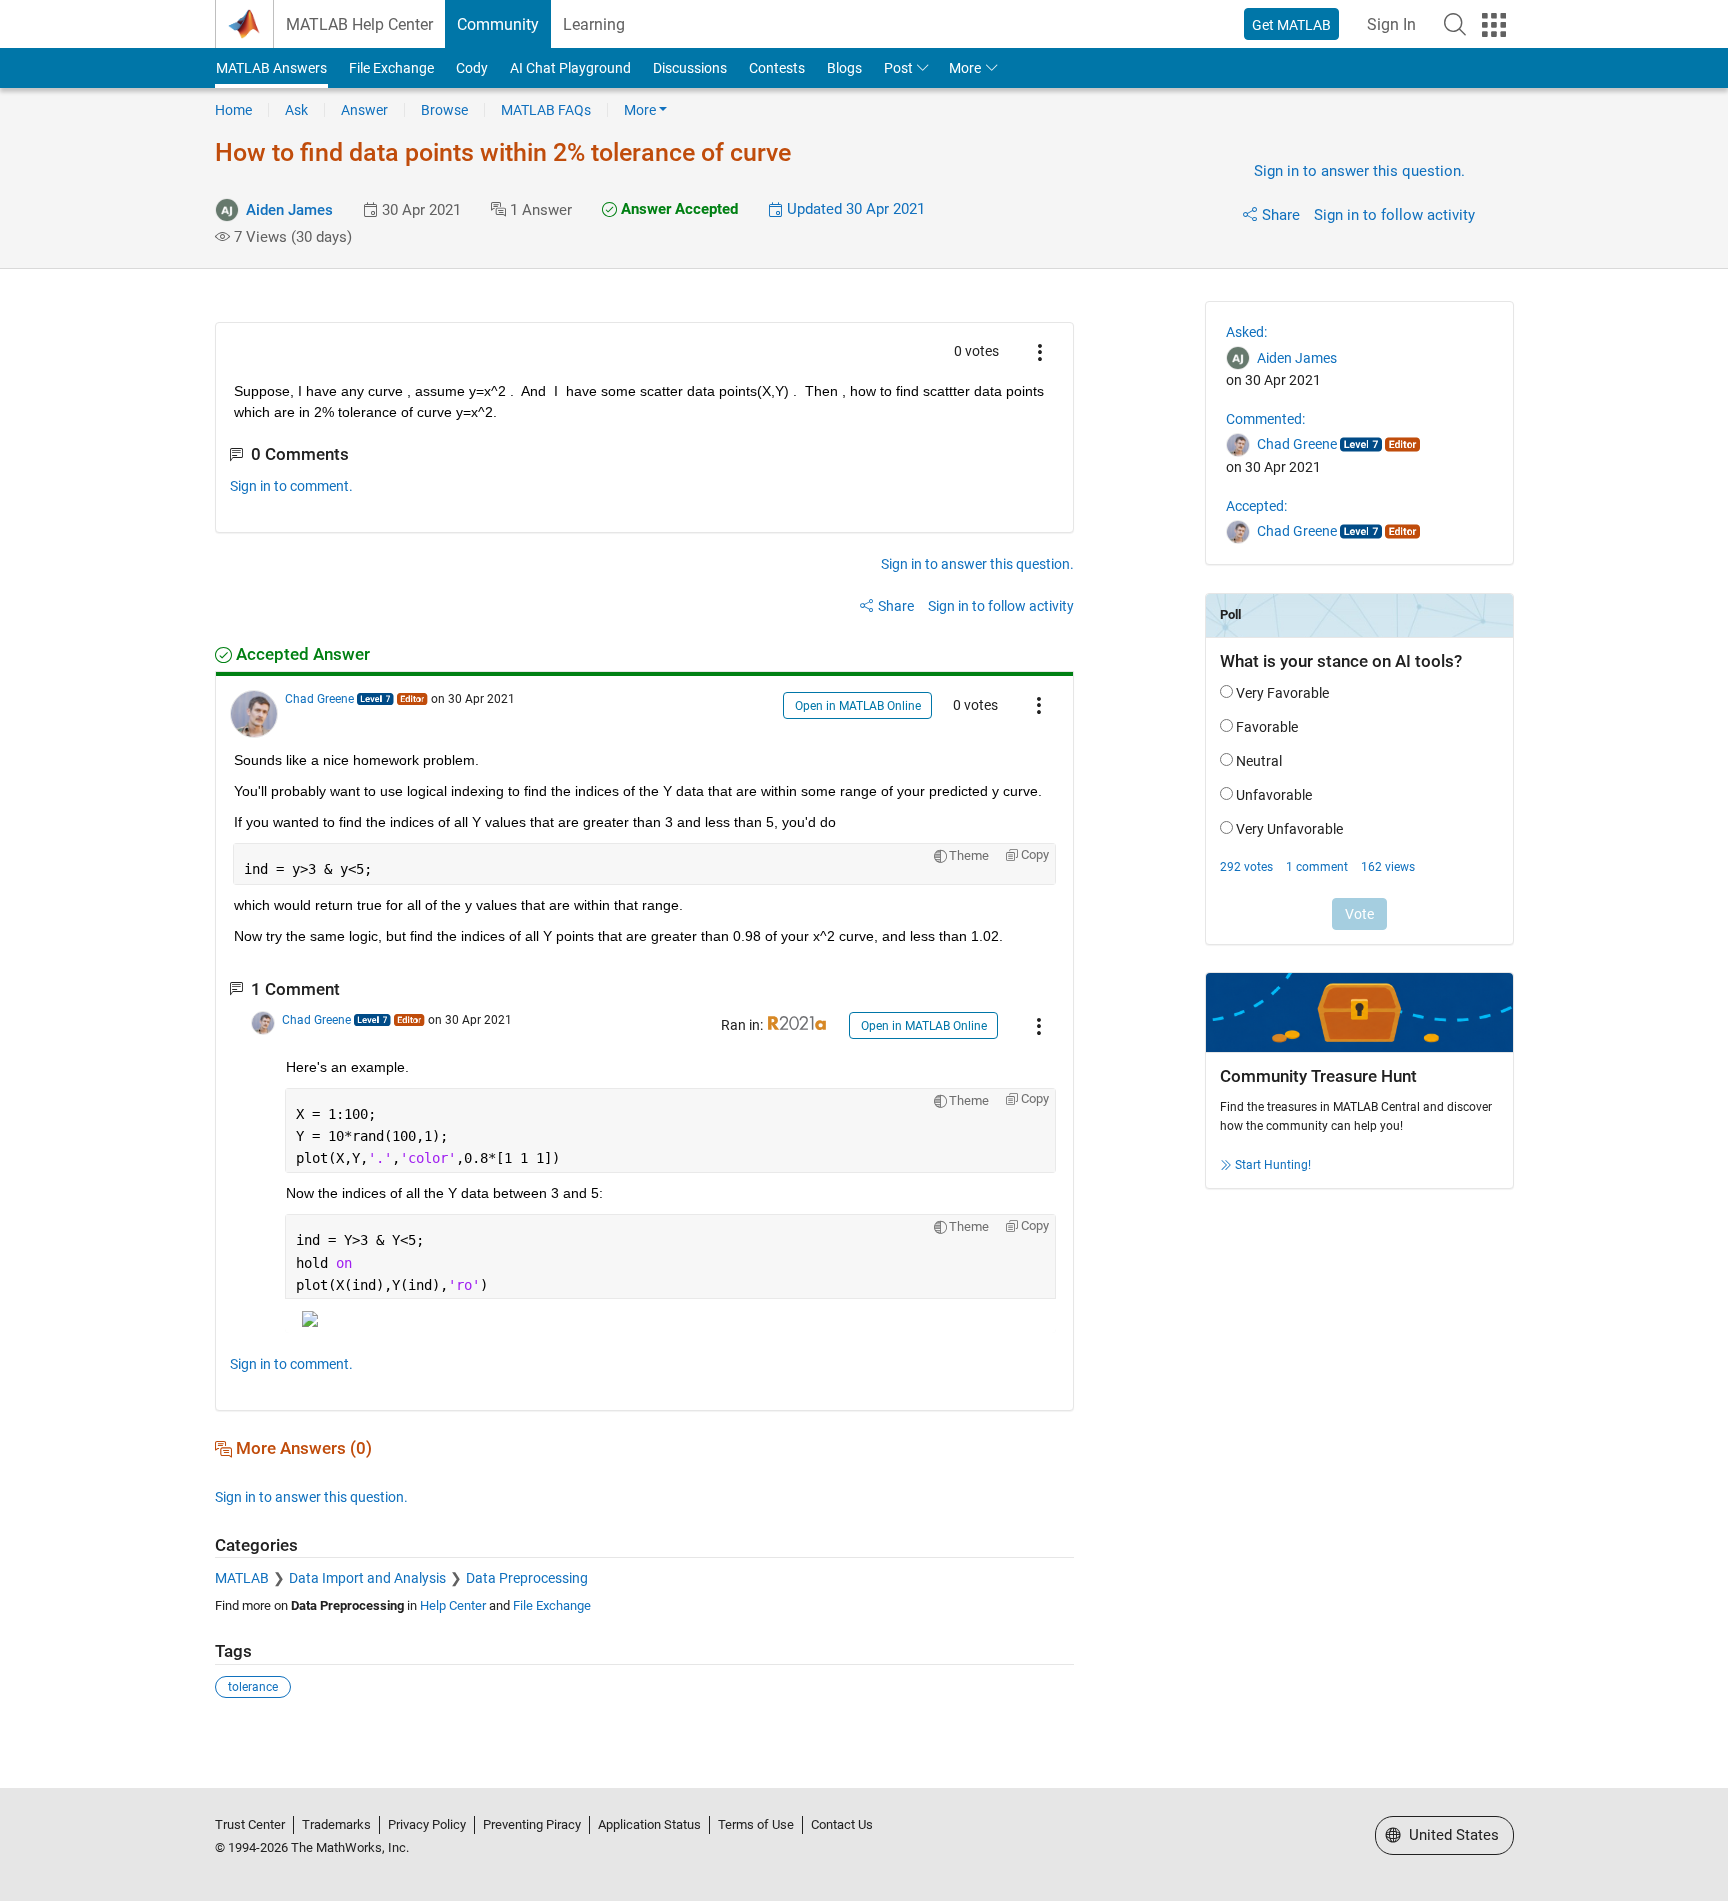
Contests (777, 68)
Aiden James (289, 210)
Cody (472, 68)
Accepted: (1256, 506)
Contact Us (842, 1824)
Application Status (649, 1824)
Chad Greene (319, 699)
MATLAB (242, 1578)
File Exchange (391, 68)
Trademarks (336, 1824)
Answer (364, 110)
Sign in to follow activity (1394, 215)
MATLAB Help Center (359, 24)
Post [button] (898, 68)
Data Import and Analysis (367, 1578)
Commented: (1265, 419)
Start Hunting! (1273, 1165)
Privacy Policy (427, 1824)
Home (233, 110)
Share (1281, 215)
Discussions (690, 68)
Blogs (844, 68)
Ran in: (743, 1025)
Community (498, 24)
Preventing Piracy (532, 1824)
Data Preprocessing (527, 1578)
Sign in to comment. (291, 486)
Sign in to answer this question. (1359, 171)
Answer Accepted (677, 209)
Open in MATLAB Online (858, 706)
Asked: (1246, 332)
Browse (444, 110)
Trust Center (250, 1824)
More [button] (965, 68)
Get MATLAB (1291, 25)
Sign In (1391, 24)
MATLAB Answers (271, 68)
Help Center (453, 1605)
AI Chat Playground (570, 68)
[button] (1455, 24)
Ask (296, 110)
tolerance (253, 1687)
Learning (594, 24)
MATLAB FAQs (546, 110)
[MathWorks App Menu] (1494, 25)
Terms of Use (756, 1824)
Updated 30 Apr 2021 (854, 209)
